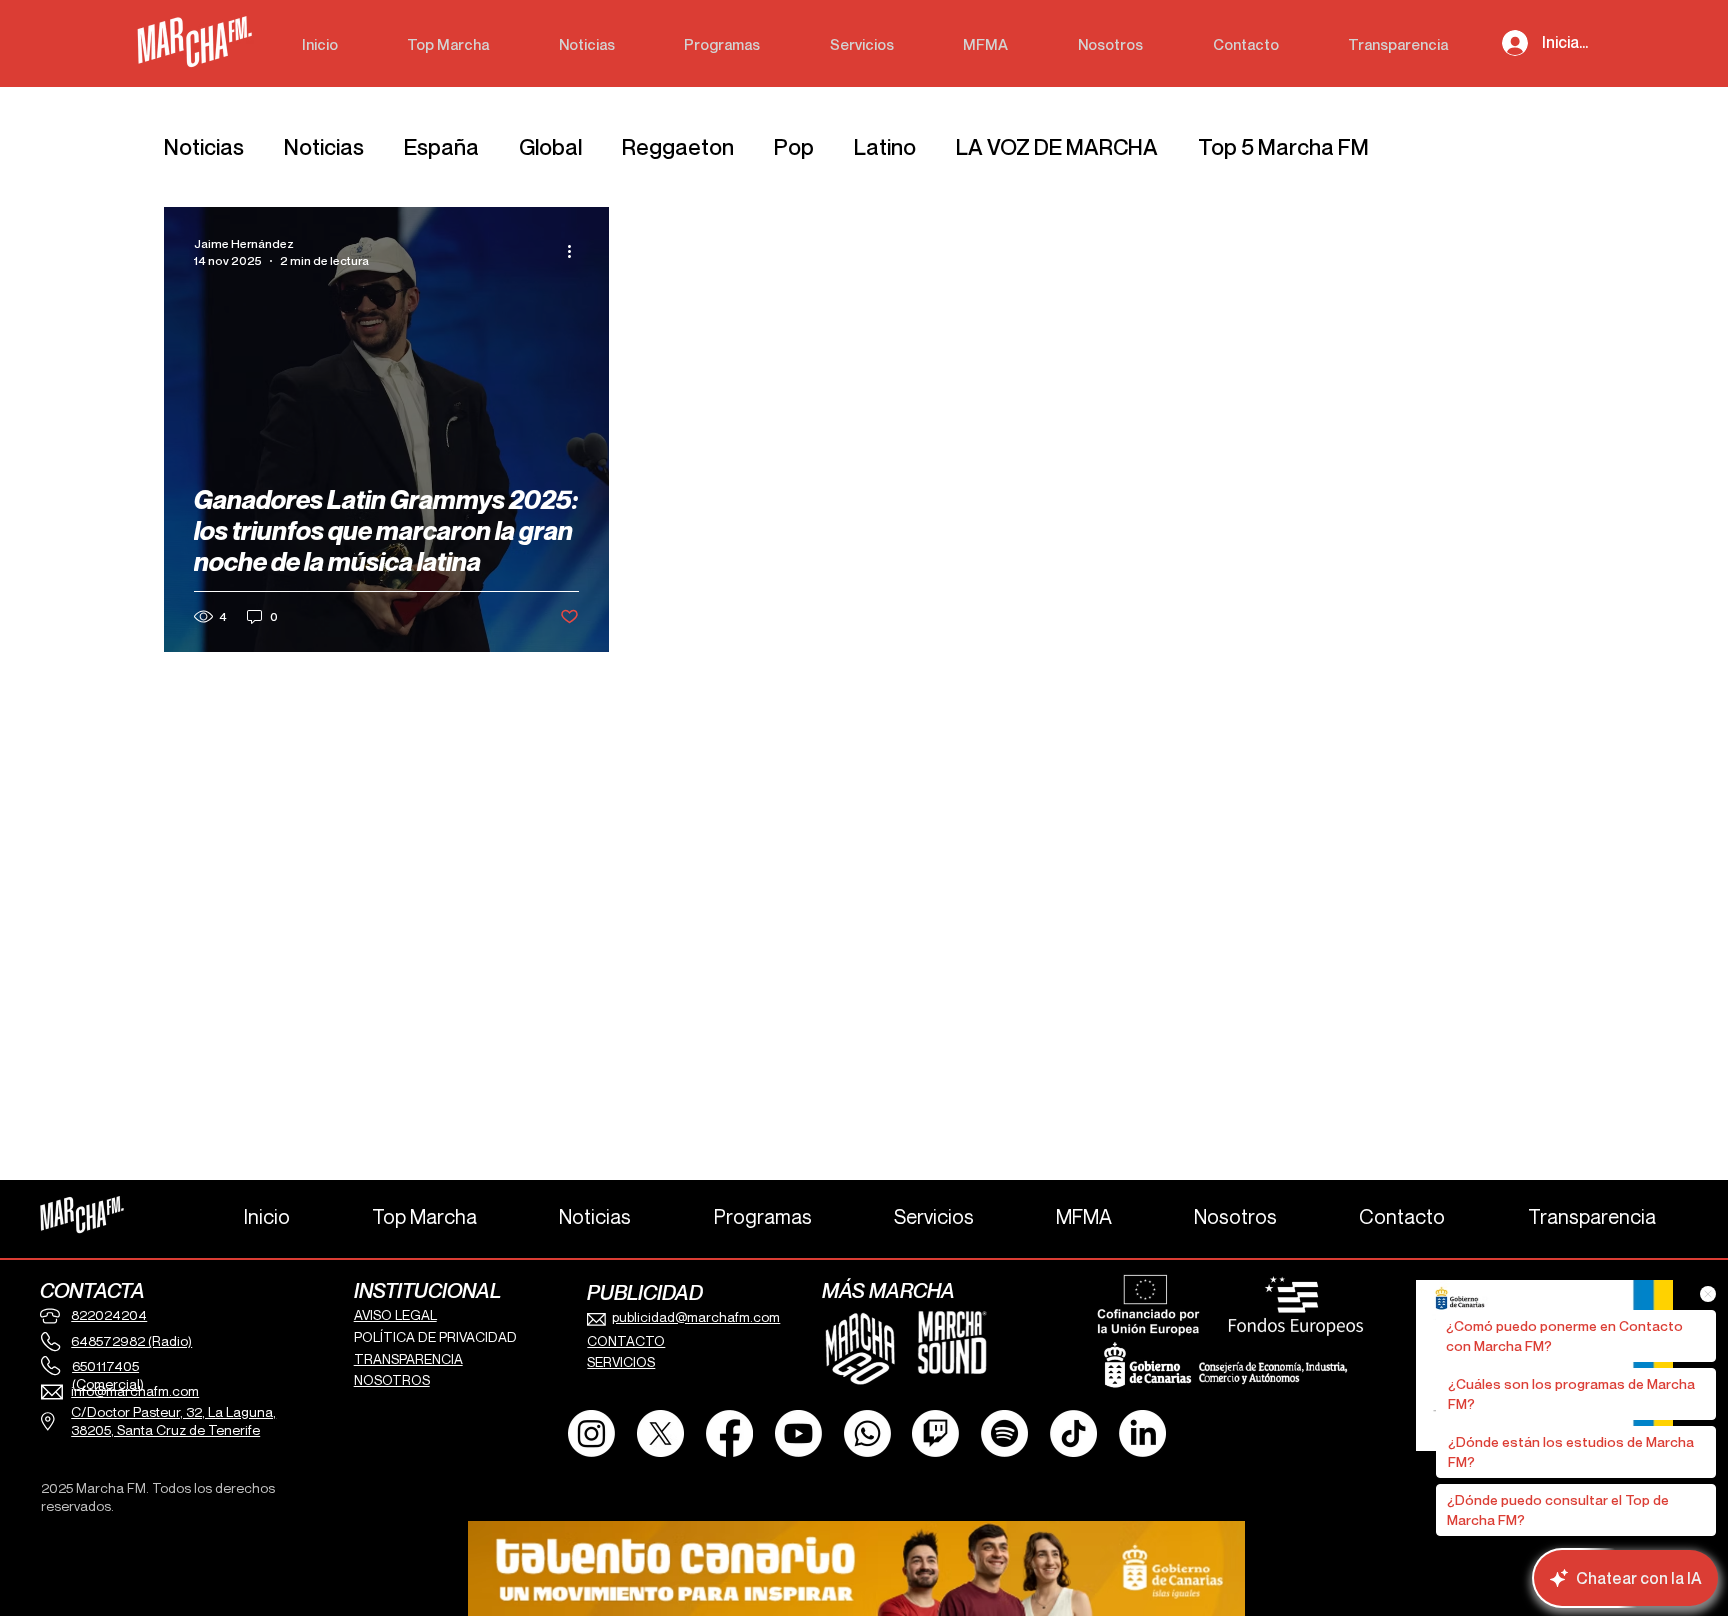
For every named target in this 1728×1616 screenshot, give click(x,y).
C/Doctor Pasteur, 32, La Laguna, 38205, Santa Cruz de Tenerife (173, 1421)
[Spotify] (1004, 1433)
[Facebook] (729, 1433)
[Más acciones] (576, 251)
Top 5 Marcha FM (1283, 147)
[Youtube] (798, 1433)
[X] (660, 1433)
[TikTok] (1073, 1433)
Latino (885, 147)
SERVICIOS (621, 1362)
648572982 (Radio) (131, 1341)
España (441, 147)
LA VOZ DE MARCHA (1057, 147)
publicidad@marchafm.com (696, 1317)
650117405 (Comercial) (108, 1375)
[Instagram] (591, 1433)
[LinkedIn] (1142, 1433)
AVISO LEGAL (395, 1315)
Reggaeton (678, 147)
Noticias (204, 147)
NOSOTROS (392, 1380)
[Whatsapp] (867, 1433)
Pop (794, 147)
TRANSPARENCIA (408, 1359)
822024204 (109, 1315)
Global (550, 147)
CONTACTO (626, 1341)
